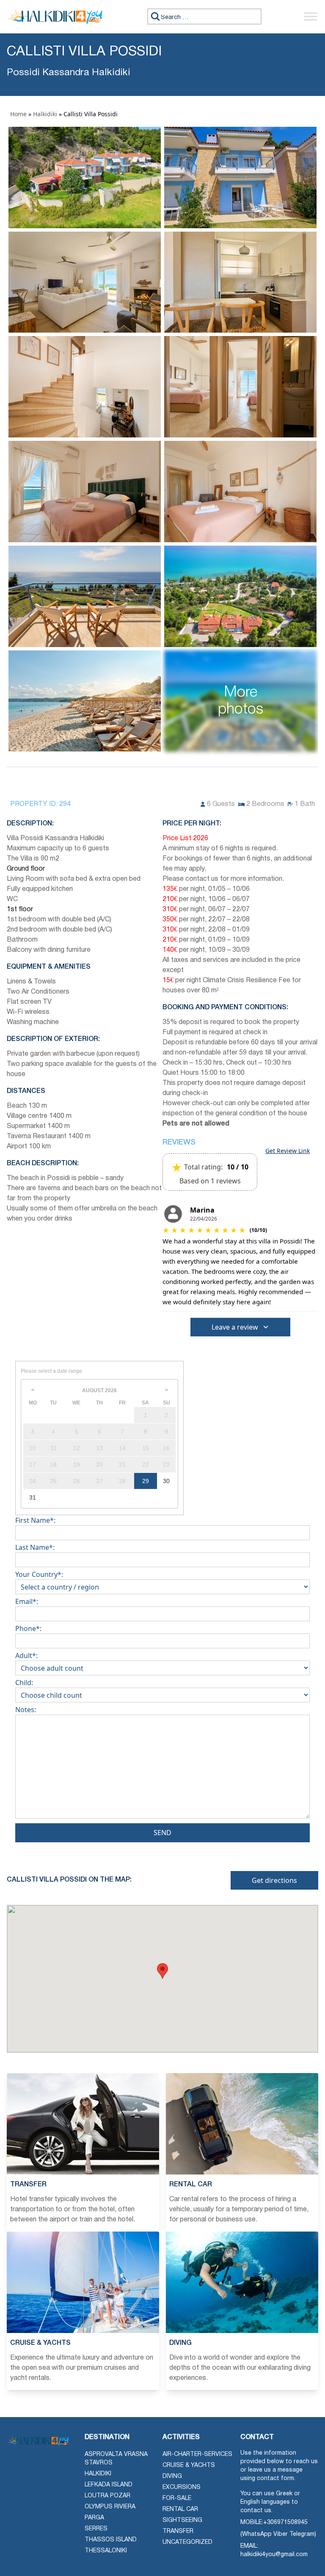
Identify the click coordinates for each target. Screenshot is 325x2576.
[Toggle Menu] (311, 17)
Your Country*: (39, 1574)
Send (162, 1833)
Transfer (178, 2531)
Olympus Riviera (110, 2507)
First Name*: (35, 1520)
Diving (172, 2476)
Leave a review (235, 1327)
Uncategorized (187, 2542)
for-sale (177, 2498)
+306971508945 (285, 2523)
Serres (96, 2529)
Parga (94, 2518)
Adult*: (26, 1655)
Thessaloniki (106, 2551)
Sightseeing (182, 2520)
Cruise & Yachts (189, 2465)
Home (18, 114)
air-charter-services (197, 2454)
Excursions (182, 2487)
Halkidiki (45, 114)
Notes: (26, 1710)
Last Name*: (35, 1547)
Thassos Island (111, 2540)
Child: (24, 1683)
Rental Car (180, 2509)
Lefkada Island (109, 2485)
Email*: (27, 1601)
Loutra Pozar (107, 2496)
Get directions (274, 1880)
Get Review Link (288, 1151)
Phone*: (28, 1628)
